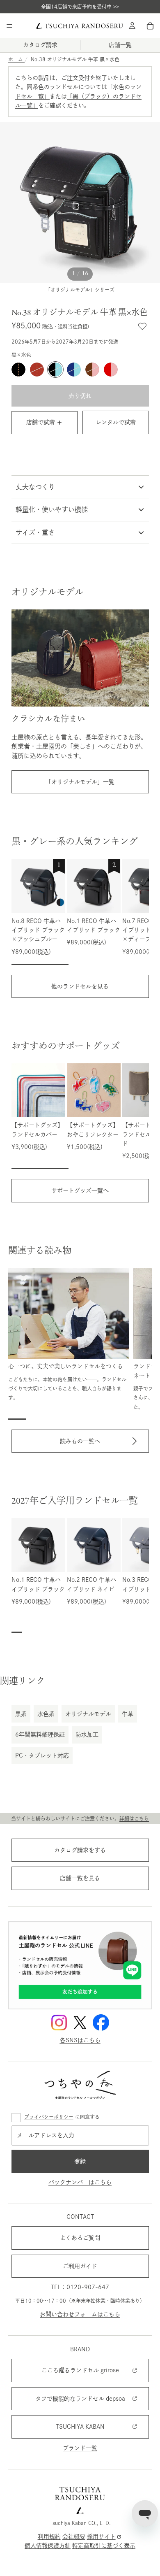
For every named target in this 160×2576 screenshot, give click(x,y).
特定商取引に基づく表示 (104, 2546)
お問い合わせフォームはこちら (80, 2314)
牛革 (128, 1714)
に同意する (62, 2117)
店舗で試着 (41, 422)
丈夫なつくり (35, 487)
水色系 (46, 1714)
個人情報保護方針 (48, 2546)
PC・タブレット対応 (42, 1755)
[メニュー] (9, 26)
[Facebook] (101, 2023)
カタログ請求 (40, 45)
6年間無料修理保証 (40, 1734)
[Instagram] (59, 2023)
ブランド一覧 (80, 2448)
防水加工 (87, 1734)
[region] (80, 912)
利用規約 (49, 2536)
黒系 (21, 1714)
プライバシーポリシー (49, 2117)
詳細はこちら (134, 1818)
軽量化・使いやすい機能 (52, 509)
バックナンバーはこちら (80, 2182)
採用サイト (101, 2536)
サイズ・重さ (35, 532)
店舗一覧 (120, 45)
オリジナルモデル (88, 1714)
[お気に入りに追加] (142, 326)
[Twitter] (80, 2023)
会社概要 (74, 2536)
